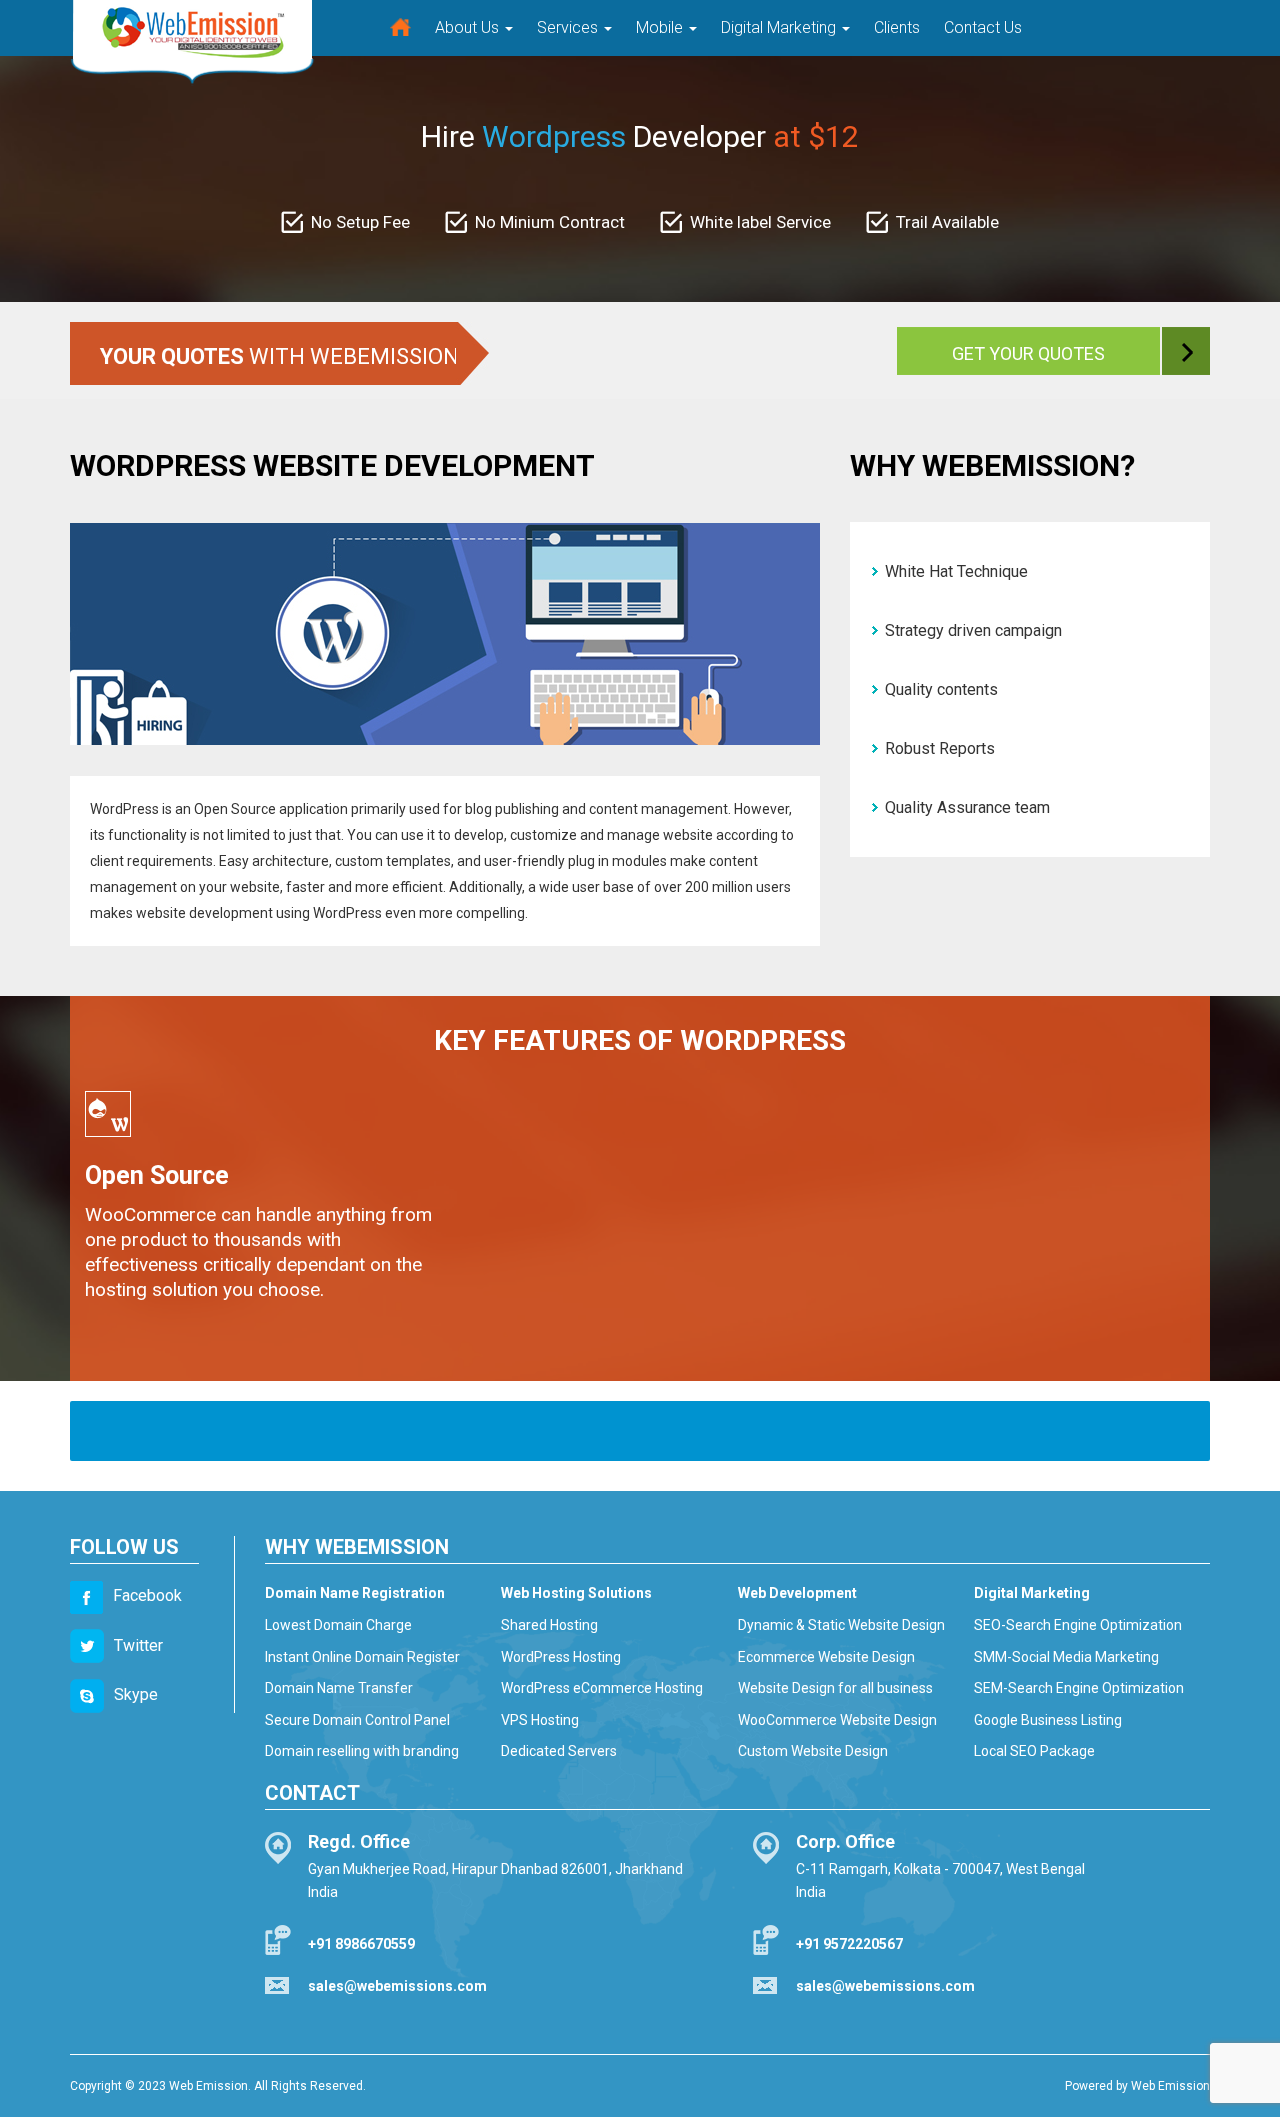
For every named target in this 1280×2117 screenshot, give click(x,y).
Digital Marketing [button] (780, 27)
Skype (136, 1694)
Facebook (147, 1595)
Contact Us (983, 27)
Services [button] (569, 27)
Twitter (138, 1645)
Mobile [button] (661, 27)
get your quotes (1028, 353)
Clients (897, 27)
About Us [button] (469, 27)
